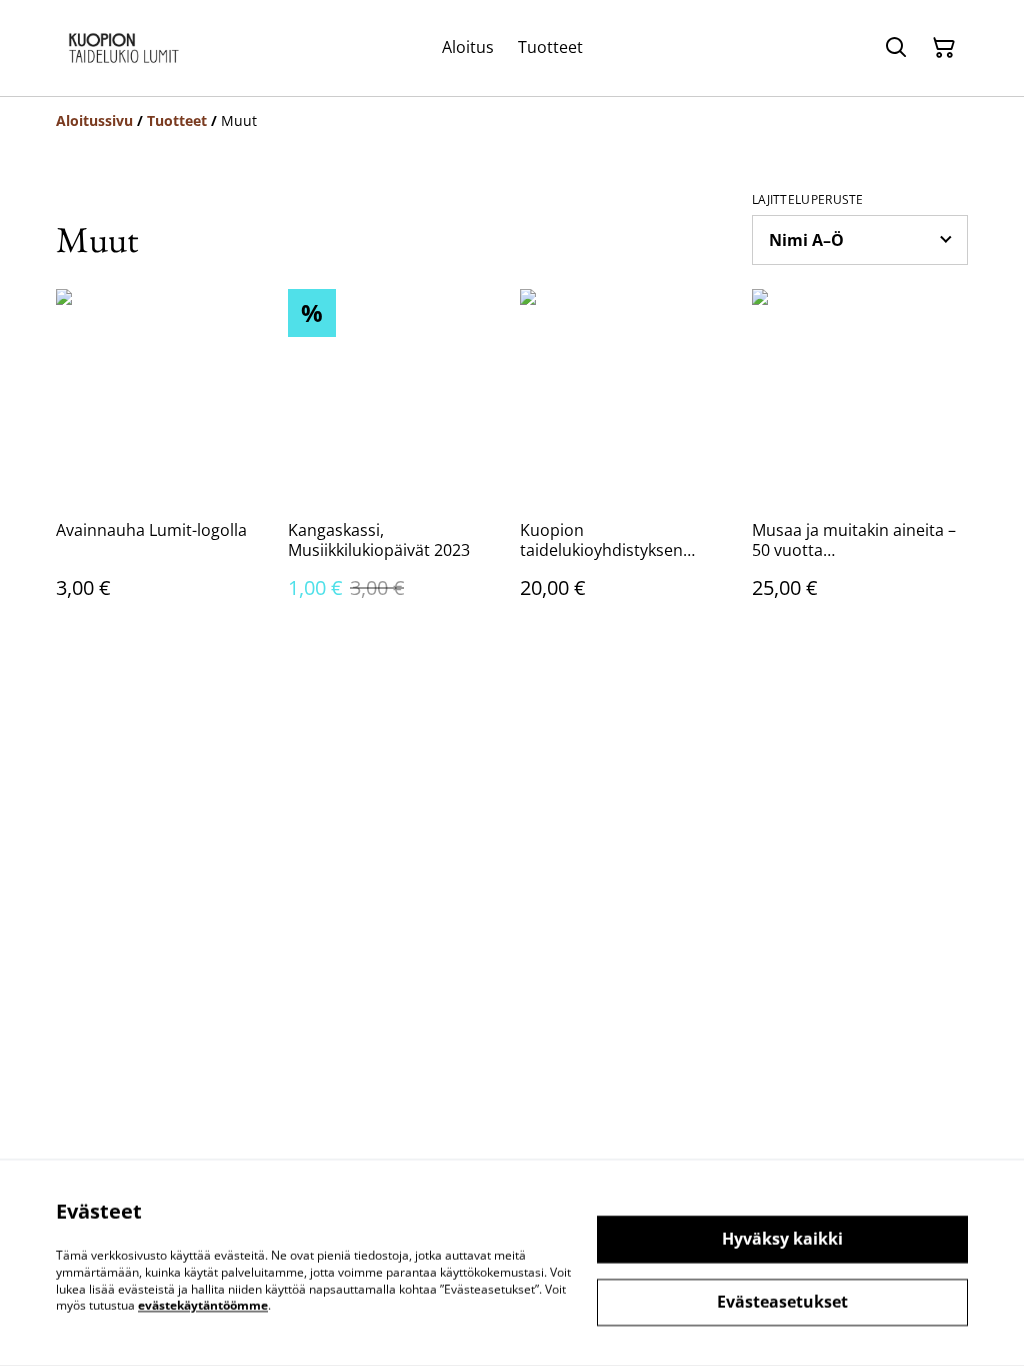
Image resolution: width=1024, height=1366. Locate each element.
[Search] (896, 48)
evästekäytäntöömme (203, 1305)
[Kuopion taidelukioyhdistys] (124, 48)
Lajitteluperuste (808, 200)
